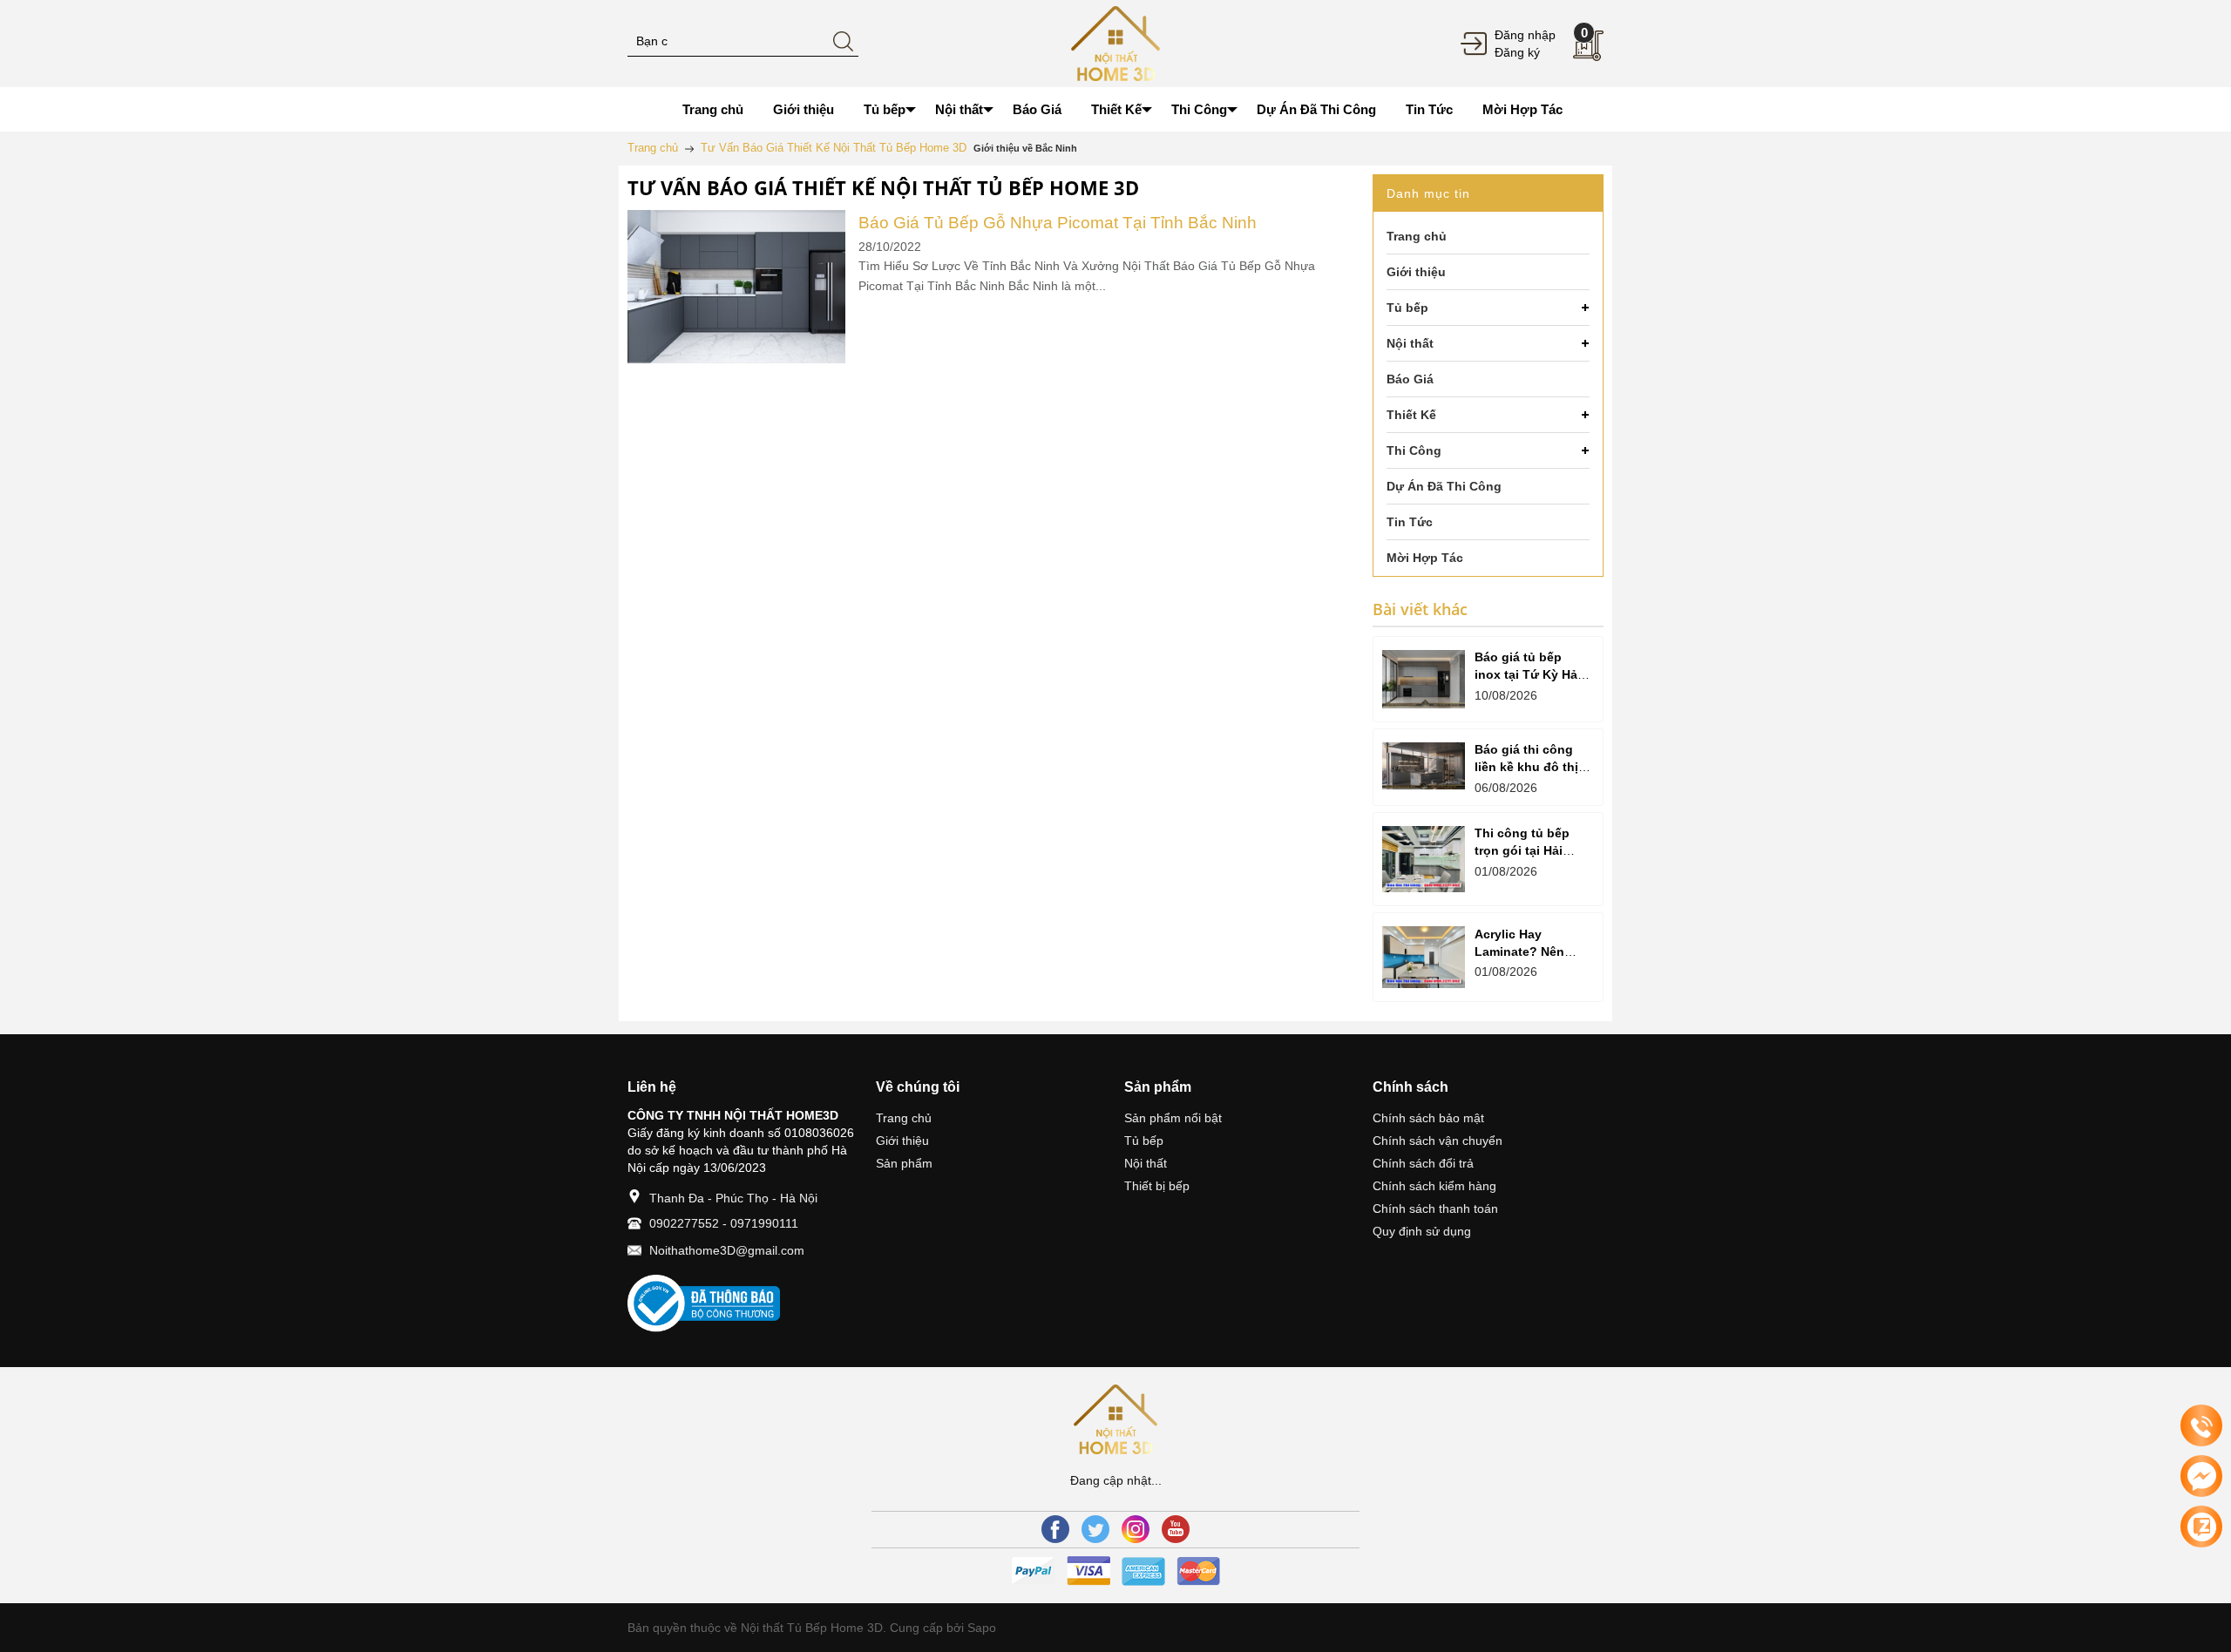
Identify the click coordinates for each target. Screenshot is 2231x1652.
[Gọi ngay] (2201, 1426)
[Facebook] (1055, 1529)
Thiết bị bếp (1157, 1186)
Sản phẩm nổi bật (1173, 1118)
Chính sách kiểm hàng (1434, 1186)
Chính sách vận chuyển (1438, 1141)
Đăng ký (1517, 52)
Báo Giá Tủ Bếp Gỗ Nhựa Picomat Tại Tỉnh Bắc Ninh (1058, 223)
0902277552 (684, 1223)
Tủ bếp (1144, 1141)
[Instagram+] (1136, 1529)
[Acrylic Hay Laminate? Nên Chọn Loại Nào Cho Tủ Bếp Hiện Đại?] (1424, 957)
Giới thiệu (902, 1141)
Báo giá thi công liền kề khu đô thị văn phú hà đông (1526, 767)
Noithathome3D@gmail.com (727, 1250)
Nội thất (1146, 1163)
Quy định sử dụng (1422, 1231)
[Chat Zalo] (2201, 1527)
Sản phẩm (904, 1163)
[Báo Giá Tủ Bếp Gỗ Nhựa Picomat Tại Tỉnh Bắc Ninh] (736, 220)
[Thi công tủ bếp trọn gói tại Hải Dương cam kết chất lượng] (1424, 859)
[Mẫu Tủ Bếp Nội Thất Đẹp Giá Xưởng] (1115, 43)
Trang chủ (904, 1118)
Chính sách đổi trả (1423, 1163)
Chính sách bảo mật (1428, 1118)
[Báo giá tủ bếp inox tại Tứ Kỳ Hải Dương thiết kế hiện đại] (1424, 679)
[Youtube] (1176, 1529)
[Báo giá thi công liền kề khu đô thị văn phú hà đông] (1424, 766)
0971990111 (764, 1223)
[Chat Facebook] (2201, 1476)
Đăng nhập (1525, 35)
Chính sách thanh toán (1435, 1209)
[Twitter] (1095, 1529)
